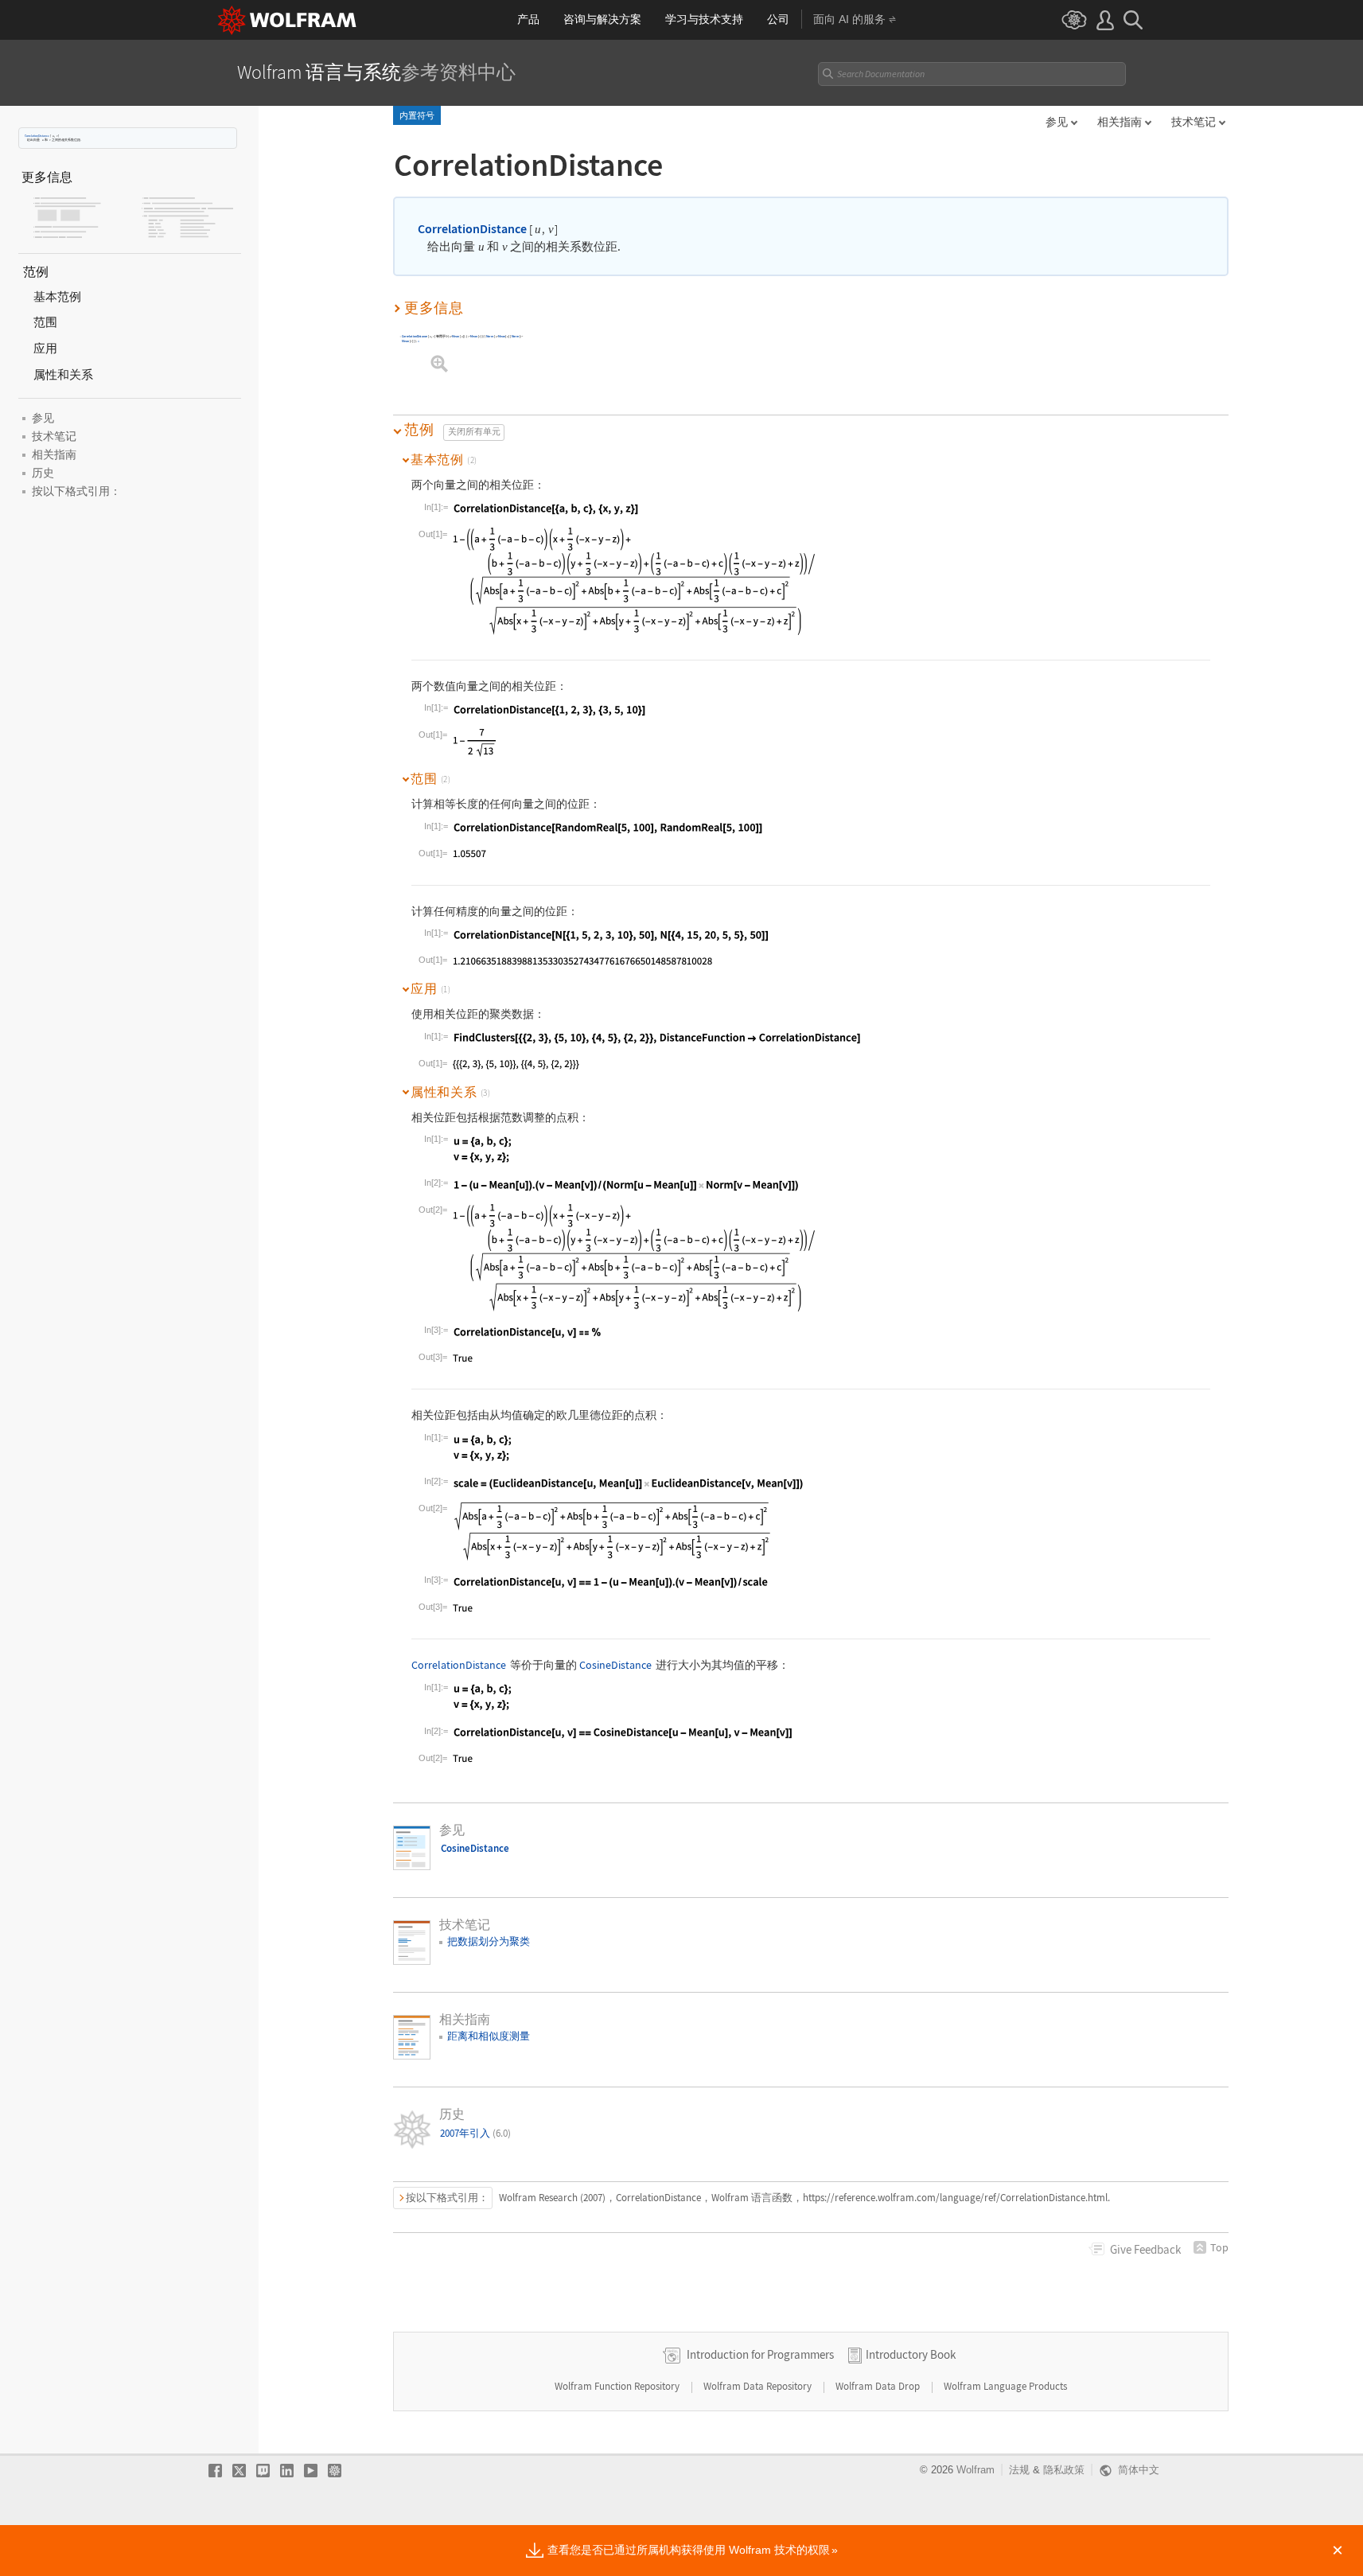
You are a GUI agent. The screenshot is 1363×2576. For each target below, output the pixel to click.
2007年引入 (475, 2133)
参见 (1057, 122)
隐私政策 (1064, 2470)
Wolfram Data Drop (879, 2386)
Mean (456, 337)
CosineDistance (615, 1665)
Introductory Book (911, 2354)
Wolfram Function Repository (618, 2386)
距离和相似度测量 (489, 2036)
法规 (1019, 2470)
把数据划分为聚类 (489, 1941)
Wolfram (976, 2470)
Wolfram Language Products (1005, 2386)
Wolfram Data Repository (759, 2386)
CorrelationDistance (37, 136)
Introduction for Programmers (760, 2354)
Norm (490, 337)
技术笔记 (1194, 122)
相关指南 (1120, 122)
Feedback (1145, 2249)
